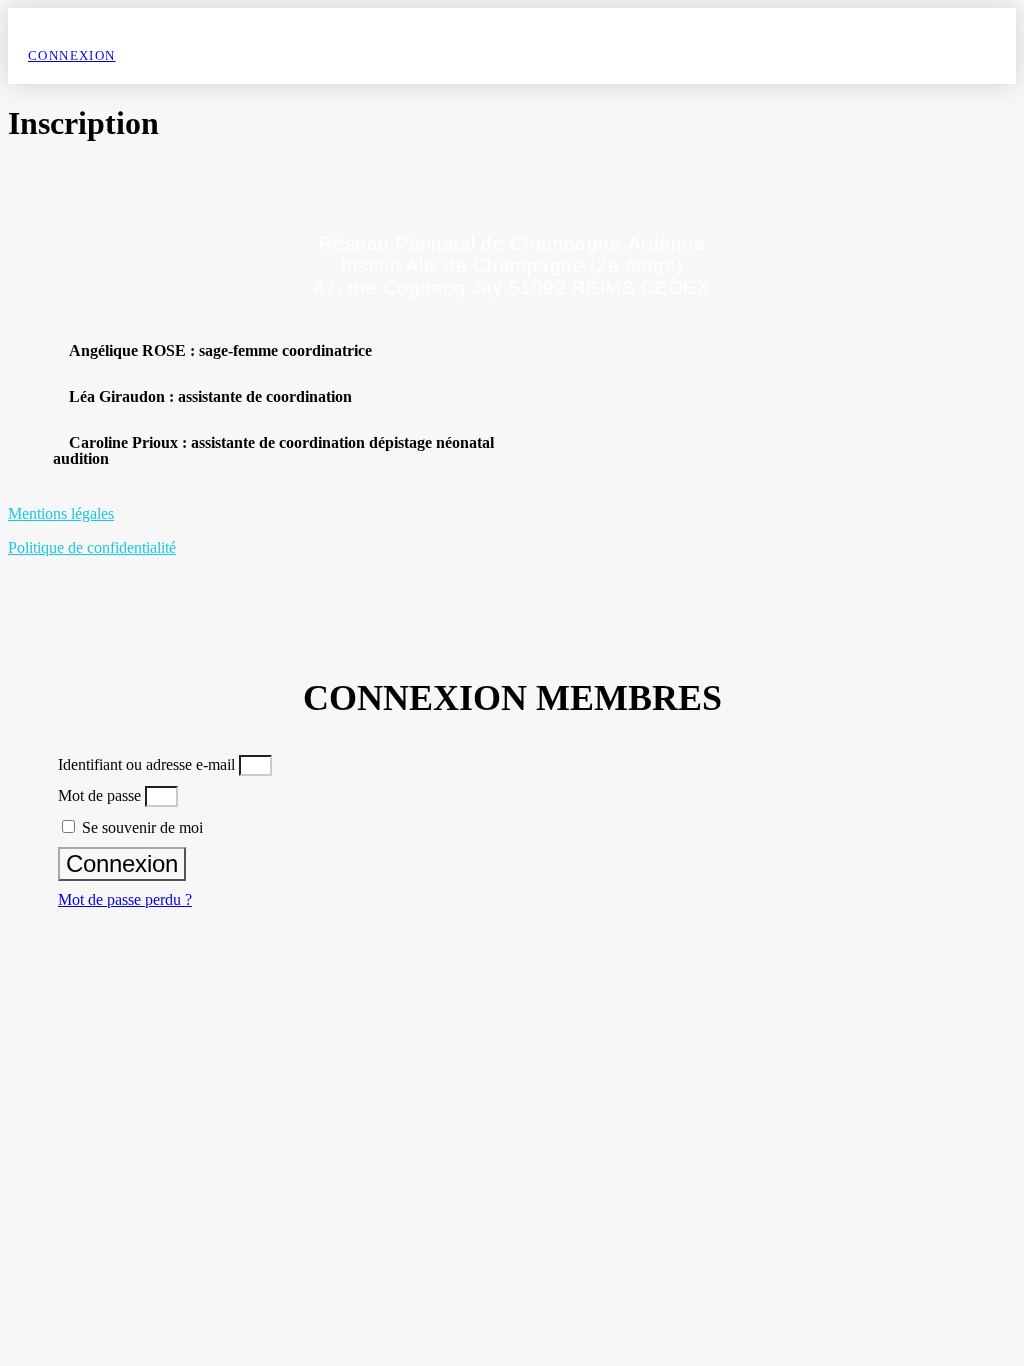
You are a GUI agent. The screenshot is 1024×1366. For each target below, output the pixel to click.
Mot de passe (99, 795)
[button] (333, 351)
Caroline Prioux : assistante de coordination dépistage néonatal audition (273, 450)
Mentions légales (61, 513)
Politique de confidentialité (92, 547)
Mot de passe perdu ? (125, 899)
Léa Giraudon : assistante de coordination (210, 396)
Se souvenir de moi (140, 827)
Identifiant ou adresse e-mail (146, 764)
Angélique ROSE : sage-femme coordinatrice (220, 350)
